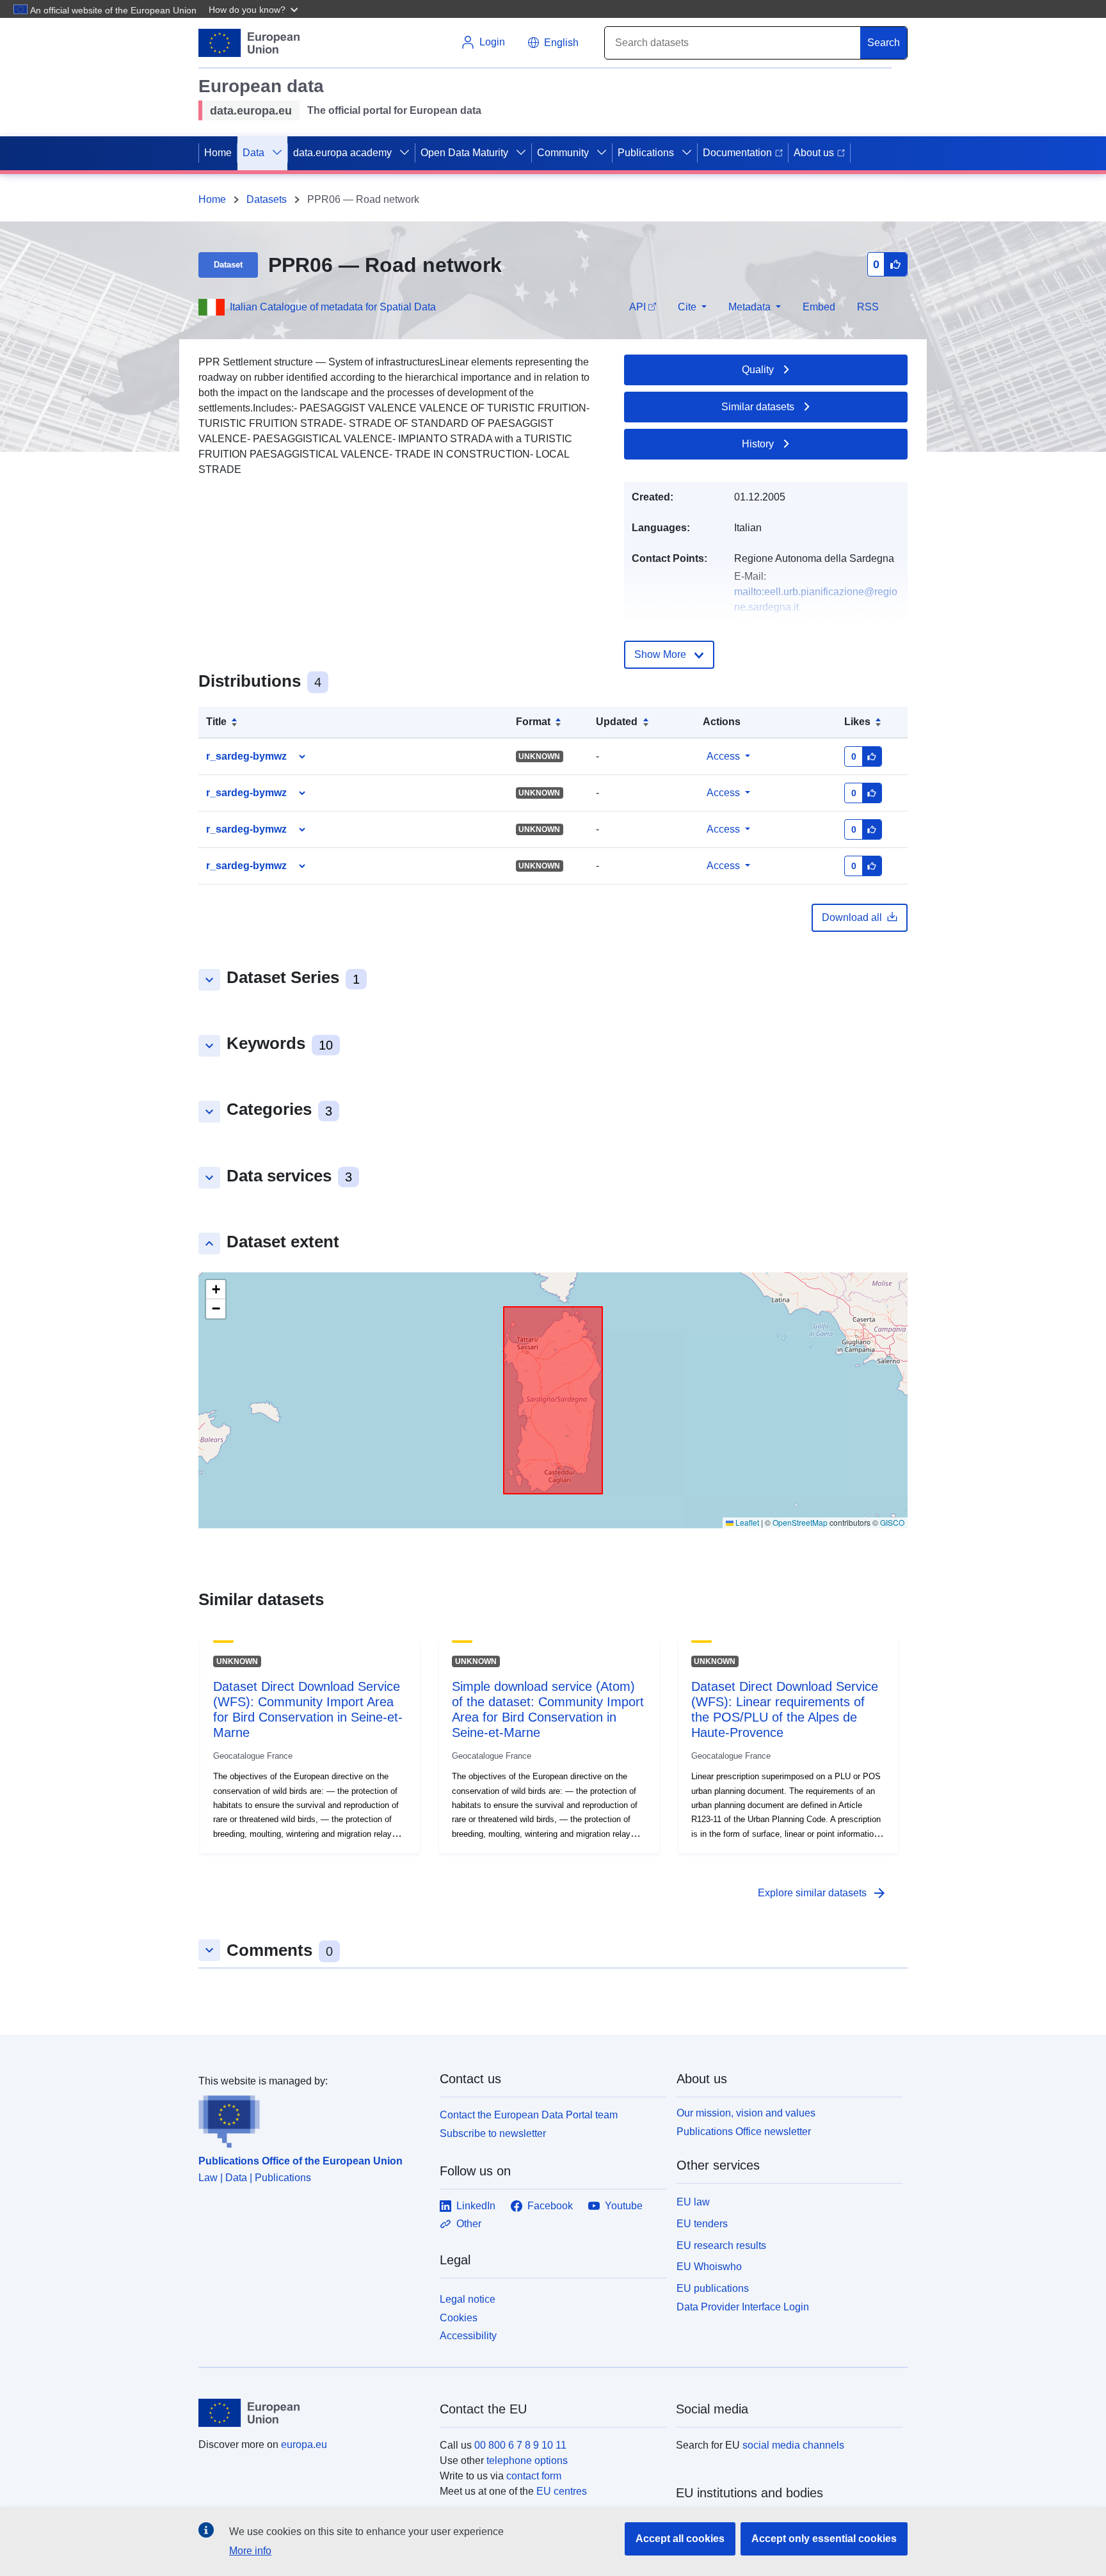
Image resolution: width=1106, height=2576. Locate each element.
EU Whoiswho (709, 2267)
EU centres (562, 2491)
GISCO (892, 1522)
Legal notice (468, 2299)
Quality (758, 370)
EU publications (713, 2288)
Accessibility (468, 2336)
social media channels (793, 2445)
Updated (617, 722)
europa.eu (304, 2444)
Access (723, 756)
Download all (852, 917)
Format (533, 722)
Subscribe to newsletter (493, 2133)
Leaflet (746, 1522)
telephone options (527, 2460)
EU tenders (702, 2224)
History (758, 444)
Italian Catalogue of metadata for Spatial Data (333, 307)
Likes (857, 722)
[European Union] (312, 2413)
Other (469, 2224)
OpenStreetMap (800, 1522)
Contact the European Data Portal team (529, 2115)
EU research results (721, 2245)
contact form (534, 2476)
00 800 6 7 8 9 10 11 (520, 2445)
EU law (693, 2202)
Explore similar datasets (822, 1893)
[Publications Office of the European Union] (311, 2118)
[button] (255, 9)
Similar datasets (758, 407)
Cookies (459, 2318)
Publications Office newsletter (744, 2132)
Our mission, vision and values (746, 2113)
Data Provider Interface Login (743, 2307)
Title (216, 722)
